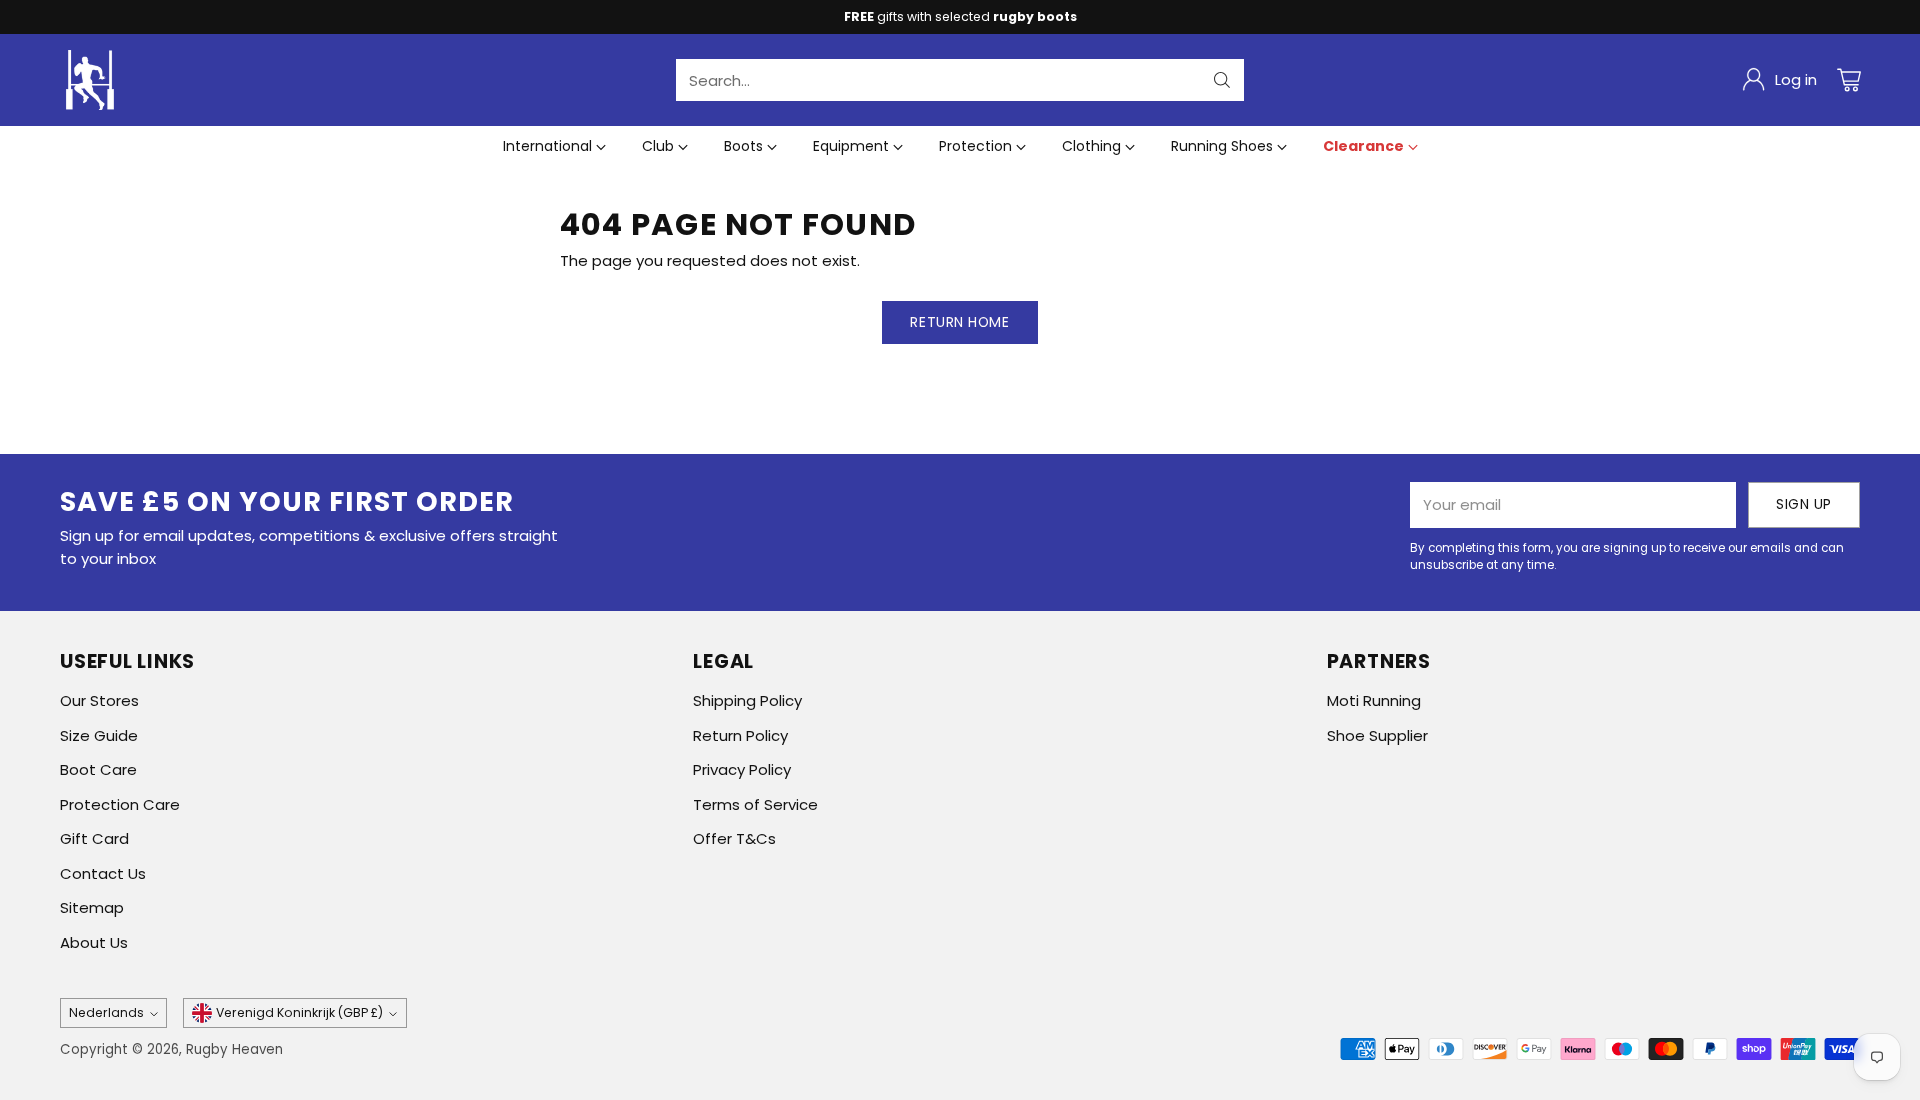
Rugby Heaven (234, 1049)
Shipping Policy (747, 700)
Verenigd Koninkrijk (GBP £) (299, 1012)
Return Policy (740, 735)
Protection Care (120, 804)
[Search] (1222, 80)
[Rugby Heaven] (90, 80)
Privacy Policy (742, 769)
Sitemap (92, 907)
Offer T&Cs (734, 838)
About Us (94, 942)
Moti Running (1374, 700)
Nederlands (106, 1012)
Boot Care (98, 769)
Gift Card (94, 838)
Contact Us (103, 873)
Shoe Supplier (1377, 735)
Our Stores (99, 700)
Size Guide (99, 735)
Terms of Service (755, 804)
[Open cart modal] (1849, 80)
